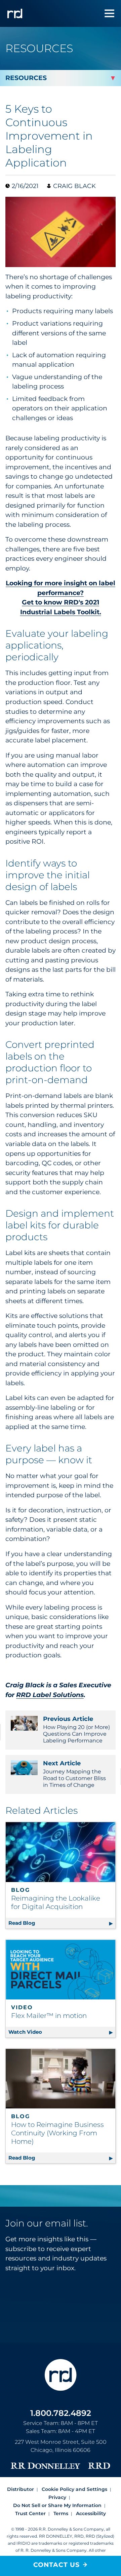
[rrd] (15, 13)
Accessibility (91, 2513)
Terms (61, 2513)
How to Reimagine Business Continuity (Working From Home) (57, 2133)
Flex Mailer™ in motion (49, 2016)
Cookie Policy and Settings (74, 2489)
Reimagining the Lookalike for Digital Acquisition (56, 1902)
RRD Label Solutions (50, 1695)
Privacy (57, 2497)
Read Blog (62, 1923)
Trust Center (30, 2513)
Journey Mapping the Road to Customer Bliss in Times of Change (74, 1774)
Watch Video (56, 2032)
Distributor (21, 2489)
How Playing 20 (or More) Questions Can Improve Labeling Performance (76, 1729)
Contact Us (56, 2565)
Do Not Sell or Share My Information (57, 2505)
